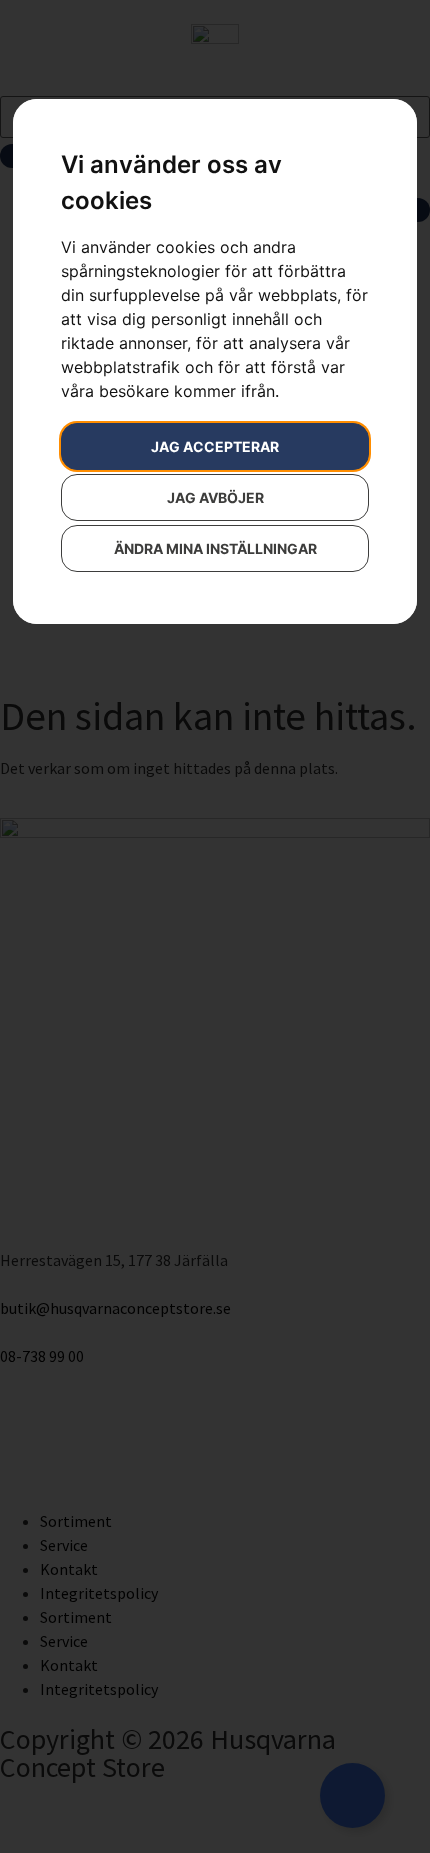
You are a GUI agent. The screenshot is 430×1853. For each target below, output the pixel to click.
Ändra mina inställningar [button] (215, 548)
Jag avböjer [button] (215, 497)
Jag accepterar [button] (215, 446)
